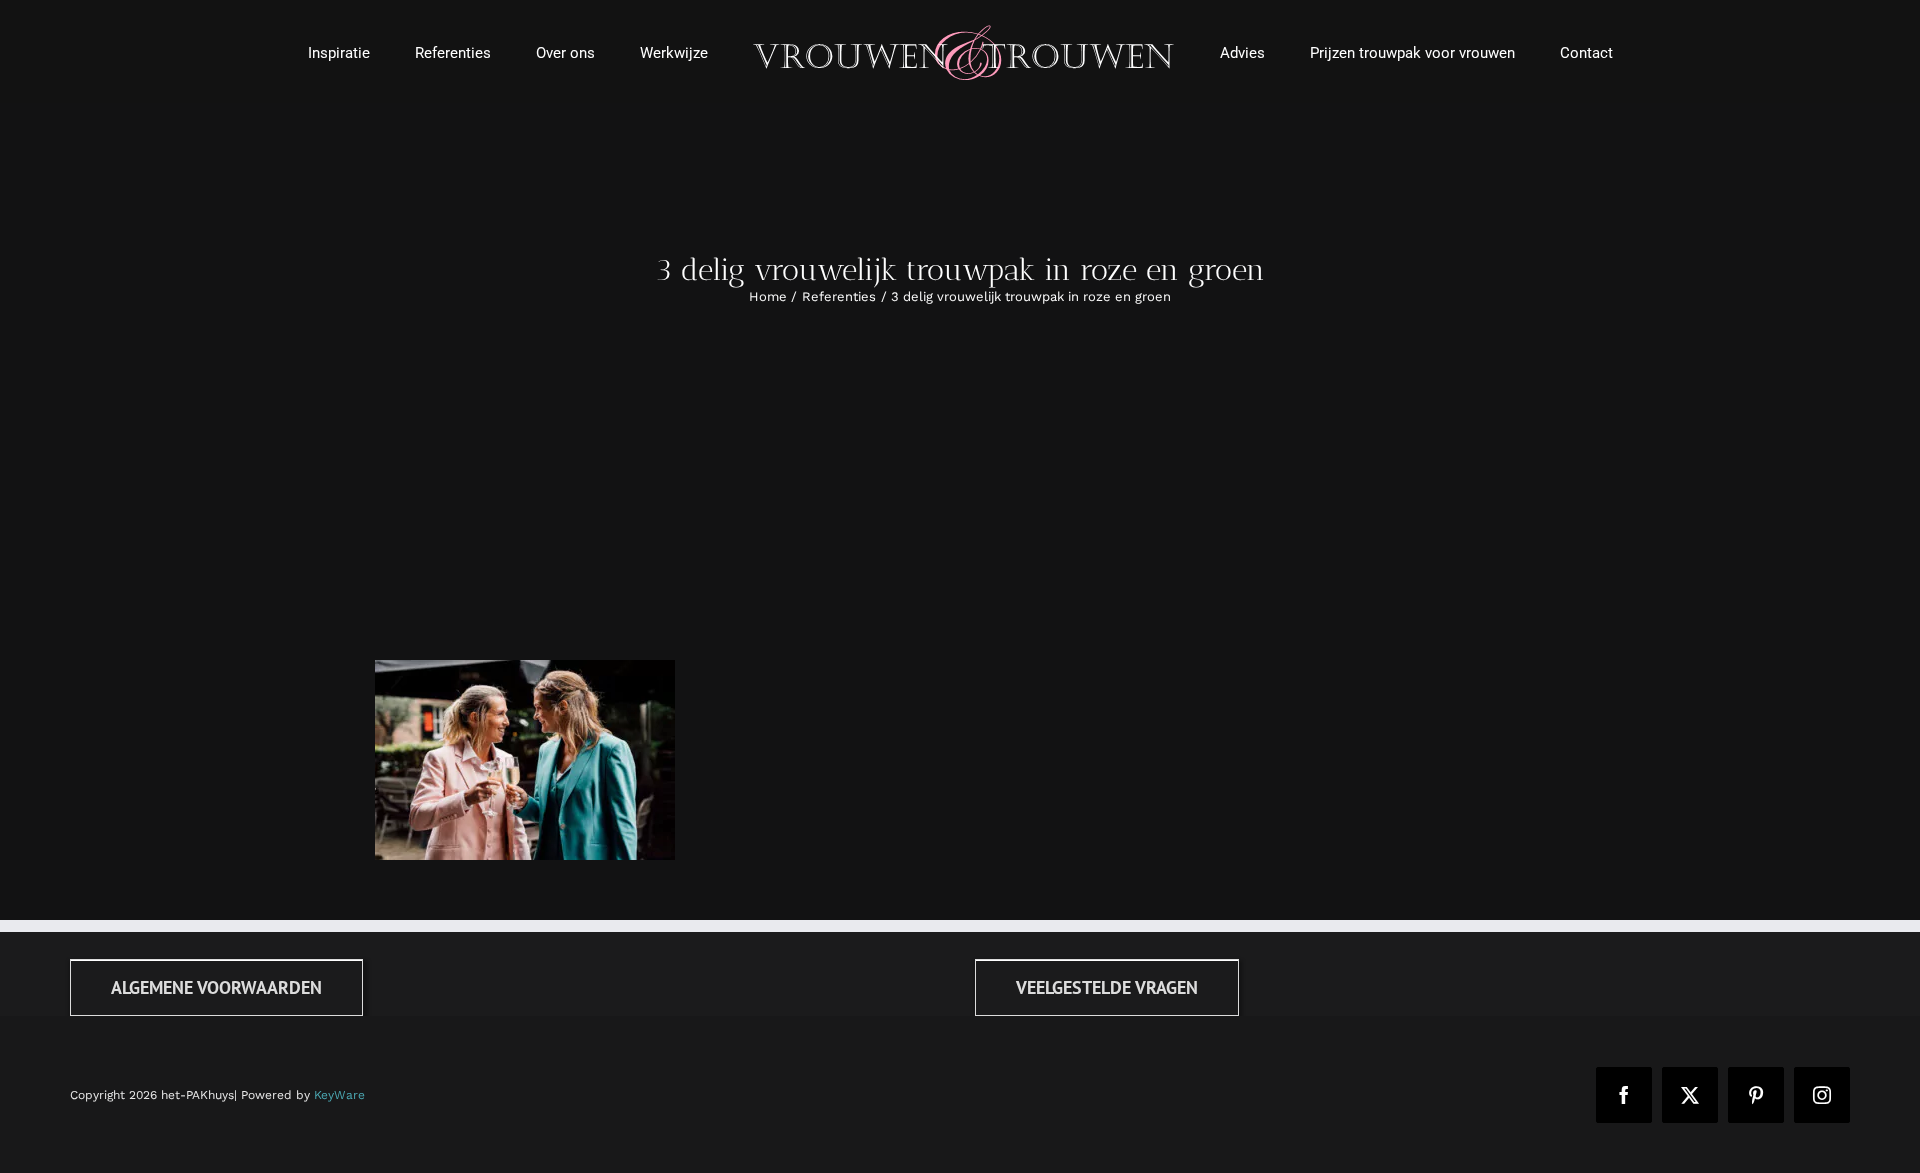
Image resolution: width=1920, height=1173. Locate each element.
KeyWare (339, 1095)
